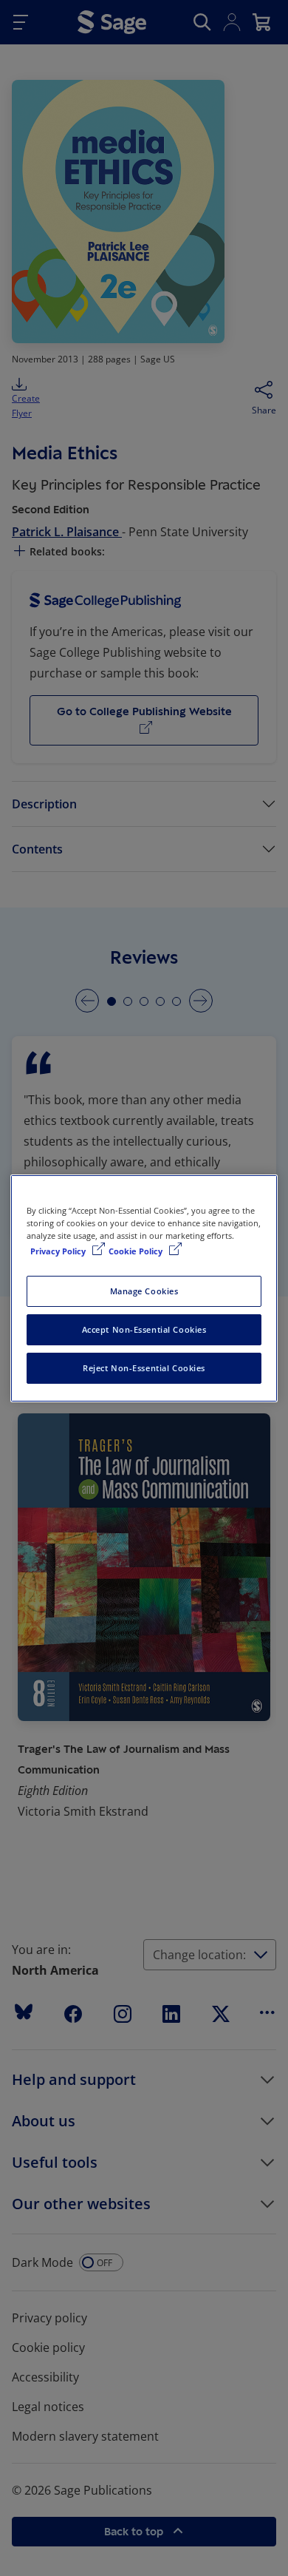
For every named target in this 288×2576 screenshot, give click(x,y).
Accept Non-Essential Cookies (144, 1329)
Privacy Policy (59, 1251)
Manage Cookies (144, 1291)
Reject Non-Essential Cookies (144, 1368)
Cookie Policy (137, 1251)
